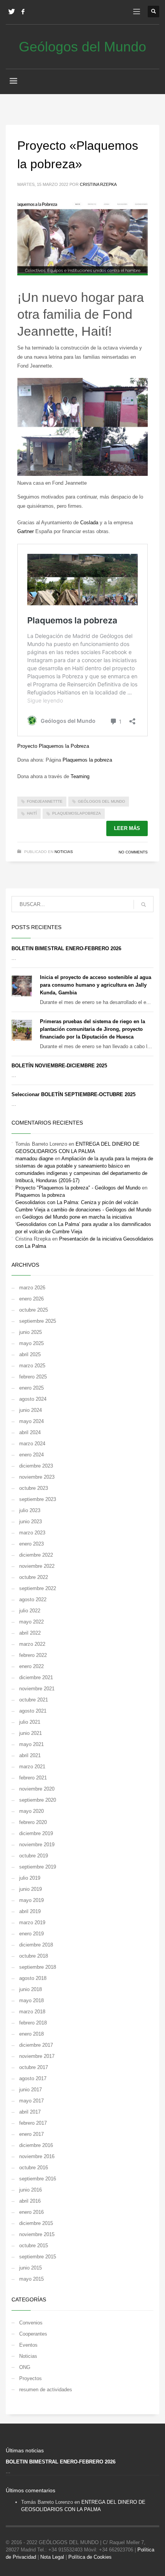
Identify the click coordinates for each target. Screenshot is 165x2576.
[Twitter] (12, 12)
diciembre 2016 (36, 2145)
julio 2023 (30, 1510)
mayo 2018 (31, 2000)
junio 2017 (31, 2090)
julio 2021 (30, 1722)
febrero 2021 (33, 1778)
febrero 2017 (33, 2123)
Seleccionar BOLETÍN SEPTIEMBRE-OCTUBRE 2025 (73, 1094)
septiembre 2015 (38, 2257)
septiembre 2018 (38, 1967)
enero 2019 (31, 1934)
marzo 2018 (32, 2012)
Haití (32, 813)
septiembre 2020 (38, 1800)
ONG (25, 2367)
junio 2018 (31, 1989)
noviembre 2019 (37, 1845)
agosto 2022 (33, 1599)
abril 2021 (30, 1755)
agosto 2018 (33, 1978)
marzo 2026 (32, 1288)
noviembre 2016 (37, 2156)
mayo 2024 (31, 1421)
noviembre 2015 (37, 2234)
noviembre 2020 (37, 1789)
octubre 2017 (34, 2067)
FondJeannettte (45, 801)
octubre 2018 (34, 1956)
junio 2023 (31, 1522)
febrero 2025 (33, 1377)
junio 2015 (31, 2268)
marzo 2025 (32, 1366)
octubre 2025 (34, 1310)
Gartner (26, 531)
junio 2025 (31, 1332)
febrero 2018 (33, 2023)
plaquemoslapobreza (77, 813)
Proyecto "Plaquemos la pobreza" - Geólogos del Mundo (78, 1188)
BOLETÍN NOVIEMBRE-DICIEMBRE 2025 (59, 1066)
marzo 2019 (32, 1922)
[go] (144, 904)
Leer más (127, 828)
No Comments (133, 852)
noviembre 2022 (37, 1566)
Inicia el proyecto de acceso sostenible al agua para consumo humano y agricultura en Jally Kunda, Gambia (96, 985)
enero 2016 (31, 2212)
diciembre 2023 (36, 1466)
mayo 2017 (31, 2101)
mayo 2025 (31, 1343)
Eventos (28, 2345)
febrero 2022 (33, 1655)
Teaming (80, 776)
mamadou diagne (34, 1159)
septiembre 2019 (38, 1867)
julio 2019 (30, 1878)
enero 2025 (31, 1388)
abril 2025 (30, 1354)
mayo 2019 (31, 1900)
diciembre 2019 (36, 1833)
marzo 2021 (32, 1767)
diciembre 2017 (36, 2045)
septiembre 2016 (38, 2179)
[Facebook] (23, 12)
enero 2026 (31, 1299)
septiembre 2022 (38, 1588)
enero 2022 (31, 1666)
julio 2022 (30, 1611)
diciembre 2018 (36, 1945)
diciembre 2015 (36, 2223)
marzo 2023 (32, 1533)
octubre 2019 (34, 1856)
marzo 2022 (32, 1644)
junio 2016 (31, 2190)
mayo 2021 (31, 1744)
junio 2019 (31, 1889)
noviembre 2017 (37, 2056)
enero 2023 (31, 1544)
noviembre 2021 (37, 1689)
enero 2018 (31, 2034)
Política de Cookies (90, 2557)
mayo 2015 (31, 2279)
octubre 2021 (34, 1700)
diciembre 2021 (36, 1677)
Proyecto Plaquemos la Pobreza (53, 746)
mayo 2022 (31, 1622)
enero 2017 (31, 2134)
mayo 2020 (31, 1811)
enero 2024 (31, 1455)
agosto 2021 (33, 1711)
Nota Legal (52, 2557)
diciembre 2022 (36, 1555)
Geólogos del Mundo (101, 801)
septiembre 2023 (38, 1499)
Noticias (64, 852)
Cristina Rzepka (98, 184)
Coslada (89, 523)
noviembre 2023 (37, 1477)
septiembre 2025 (38, 1321)
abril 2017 (30, 2112)
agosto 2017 (33, 2078)
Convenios (31, 2323)
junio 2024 (31, 1410)
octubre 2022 (34, 1577)
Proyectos (31, 2378)
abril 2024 (30, 1432)
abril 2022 (30, 1633)
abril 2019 (30, 1911)
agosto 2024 (33, 1399)
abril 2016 (30, 2201)
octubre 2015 (34, 2246)
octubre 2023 (34, 1488)
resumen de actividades (46, 2390)
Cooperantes (33, 2334)
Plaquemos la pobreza (87, 760)
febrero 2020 (33, 1822)
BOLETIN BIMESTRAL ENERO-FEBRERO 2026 (66, 948)
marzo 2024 (32, 1444)
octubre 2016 (34, 2168)
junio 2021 (31, 1733)
